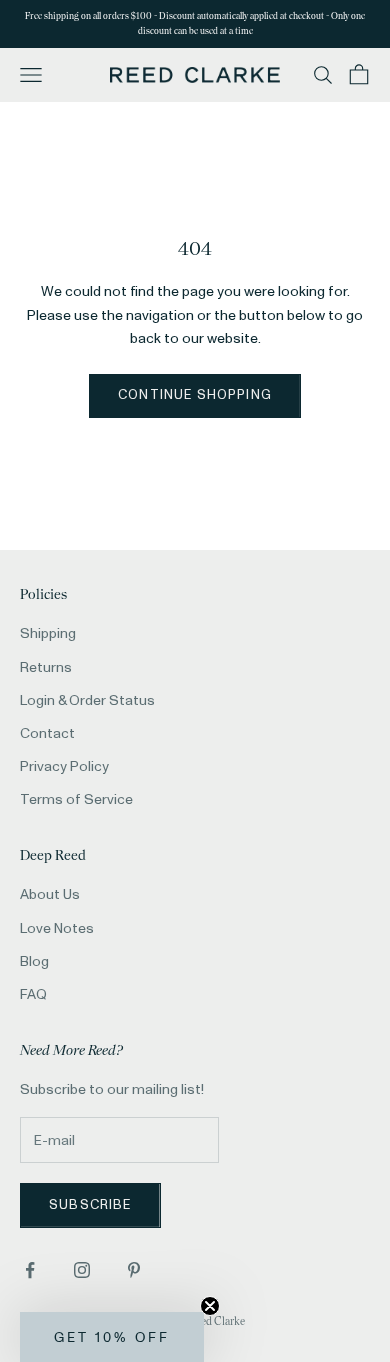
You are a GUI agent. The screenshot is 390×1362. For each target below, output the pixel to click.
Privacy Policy (64, 766)
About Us (50, 894)
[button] (112, 1337)
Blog (34, 961)
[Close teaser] (210, 1306)
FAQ (33, 994)
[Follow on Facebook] (30, 1270)
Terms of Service (76, 799)
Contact (47, 733)
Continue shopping (195, 395)
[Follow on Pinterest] (134, 1270)
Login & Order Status (87, 700)
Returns (46, 667)
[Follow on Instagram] (82, 1270)
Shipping (48, 633)
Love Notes (57, 928)
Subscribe (90, 1205)
